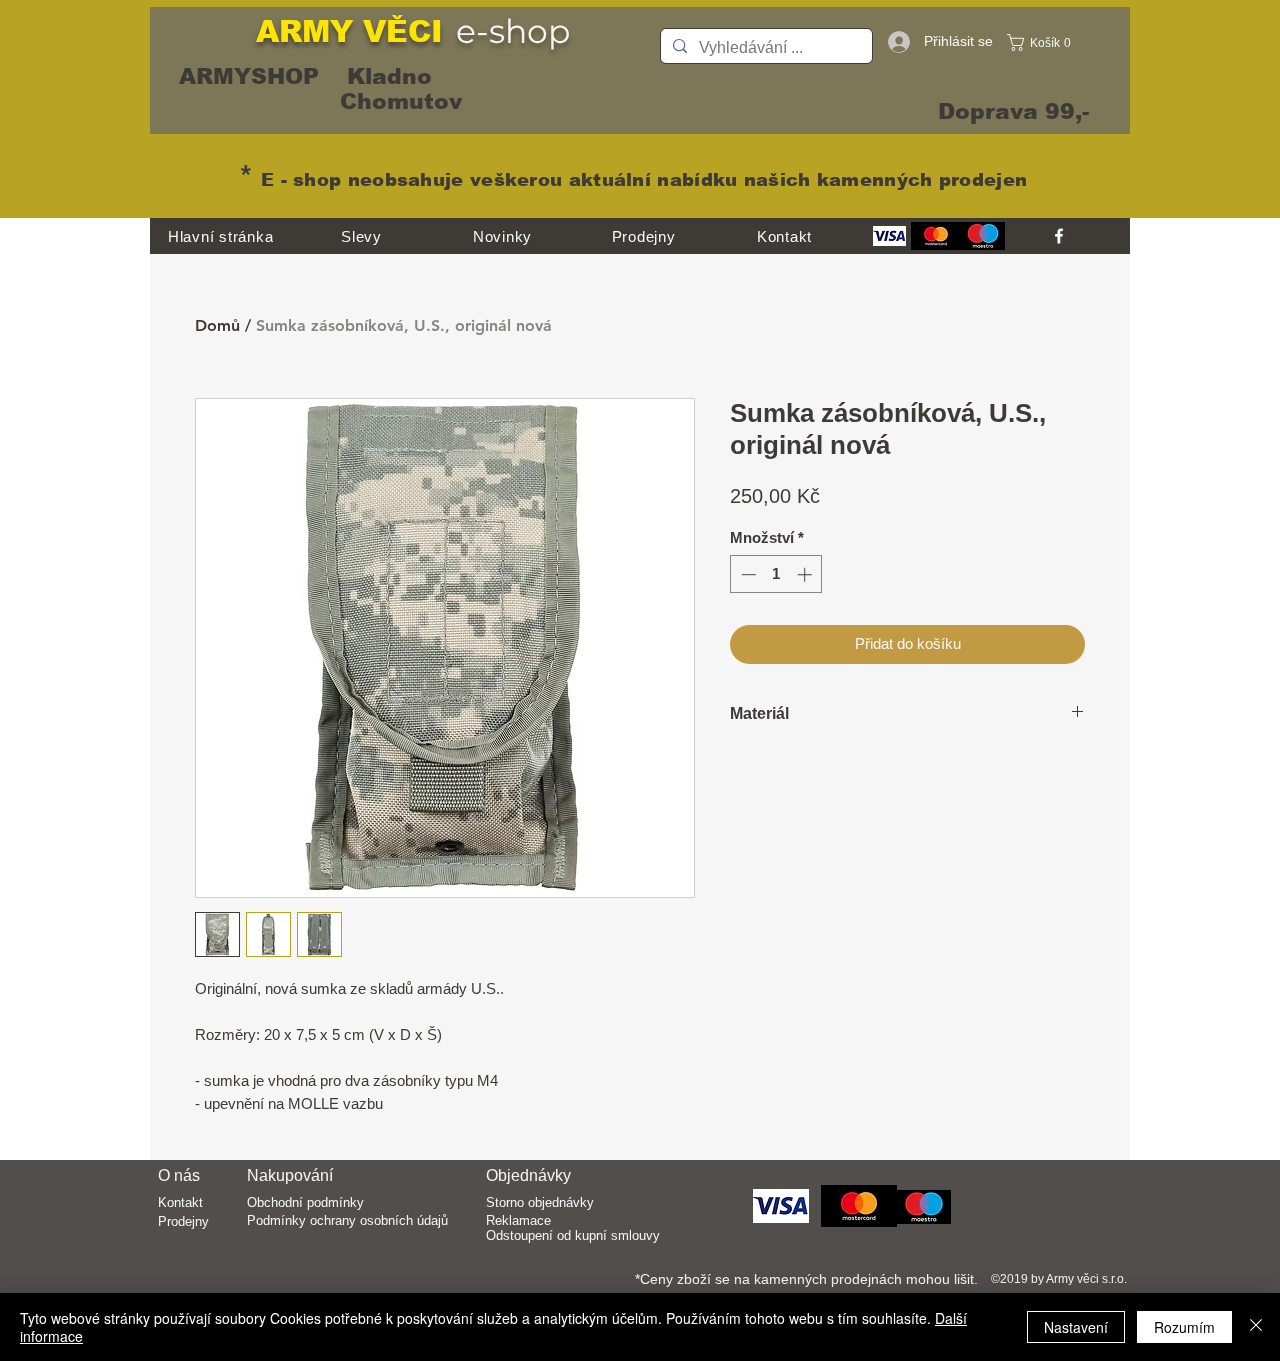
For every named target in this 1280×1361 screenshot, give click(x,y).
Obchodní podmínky (305, 1202)
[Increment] (806, 574)
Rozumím (1184, 1327)
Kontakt (180, 1202)
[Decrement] (746, 574)
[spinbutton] (776, 574)
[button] (1044, 42)
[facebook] (1059, 236)
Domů (217, 325)
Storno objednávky (540, 1202)
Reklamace (518, 1220)
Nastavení (1076, 1327)
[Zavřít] (1256, 1327)
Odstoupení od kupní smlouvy (573, 1235)
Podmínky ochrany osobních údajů (347, 1220)
